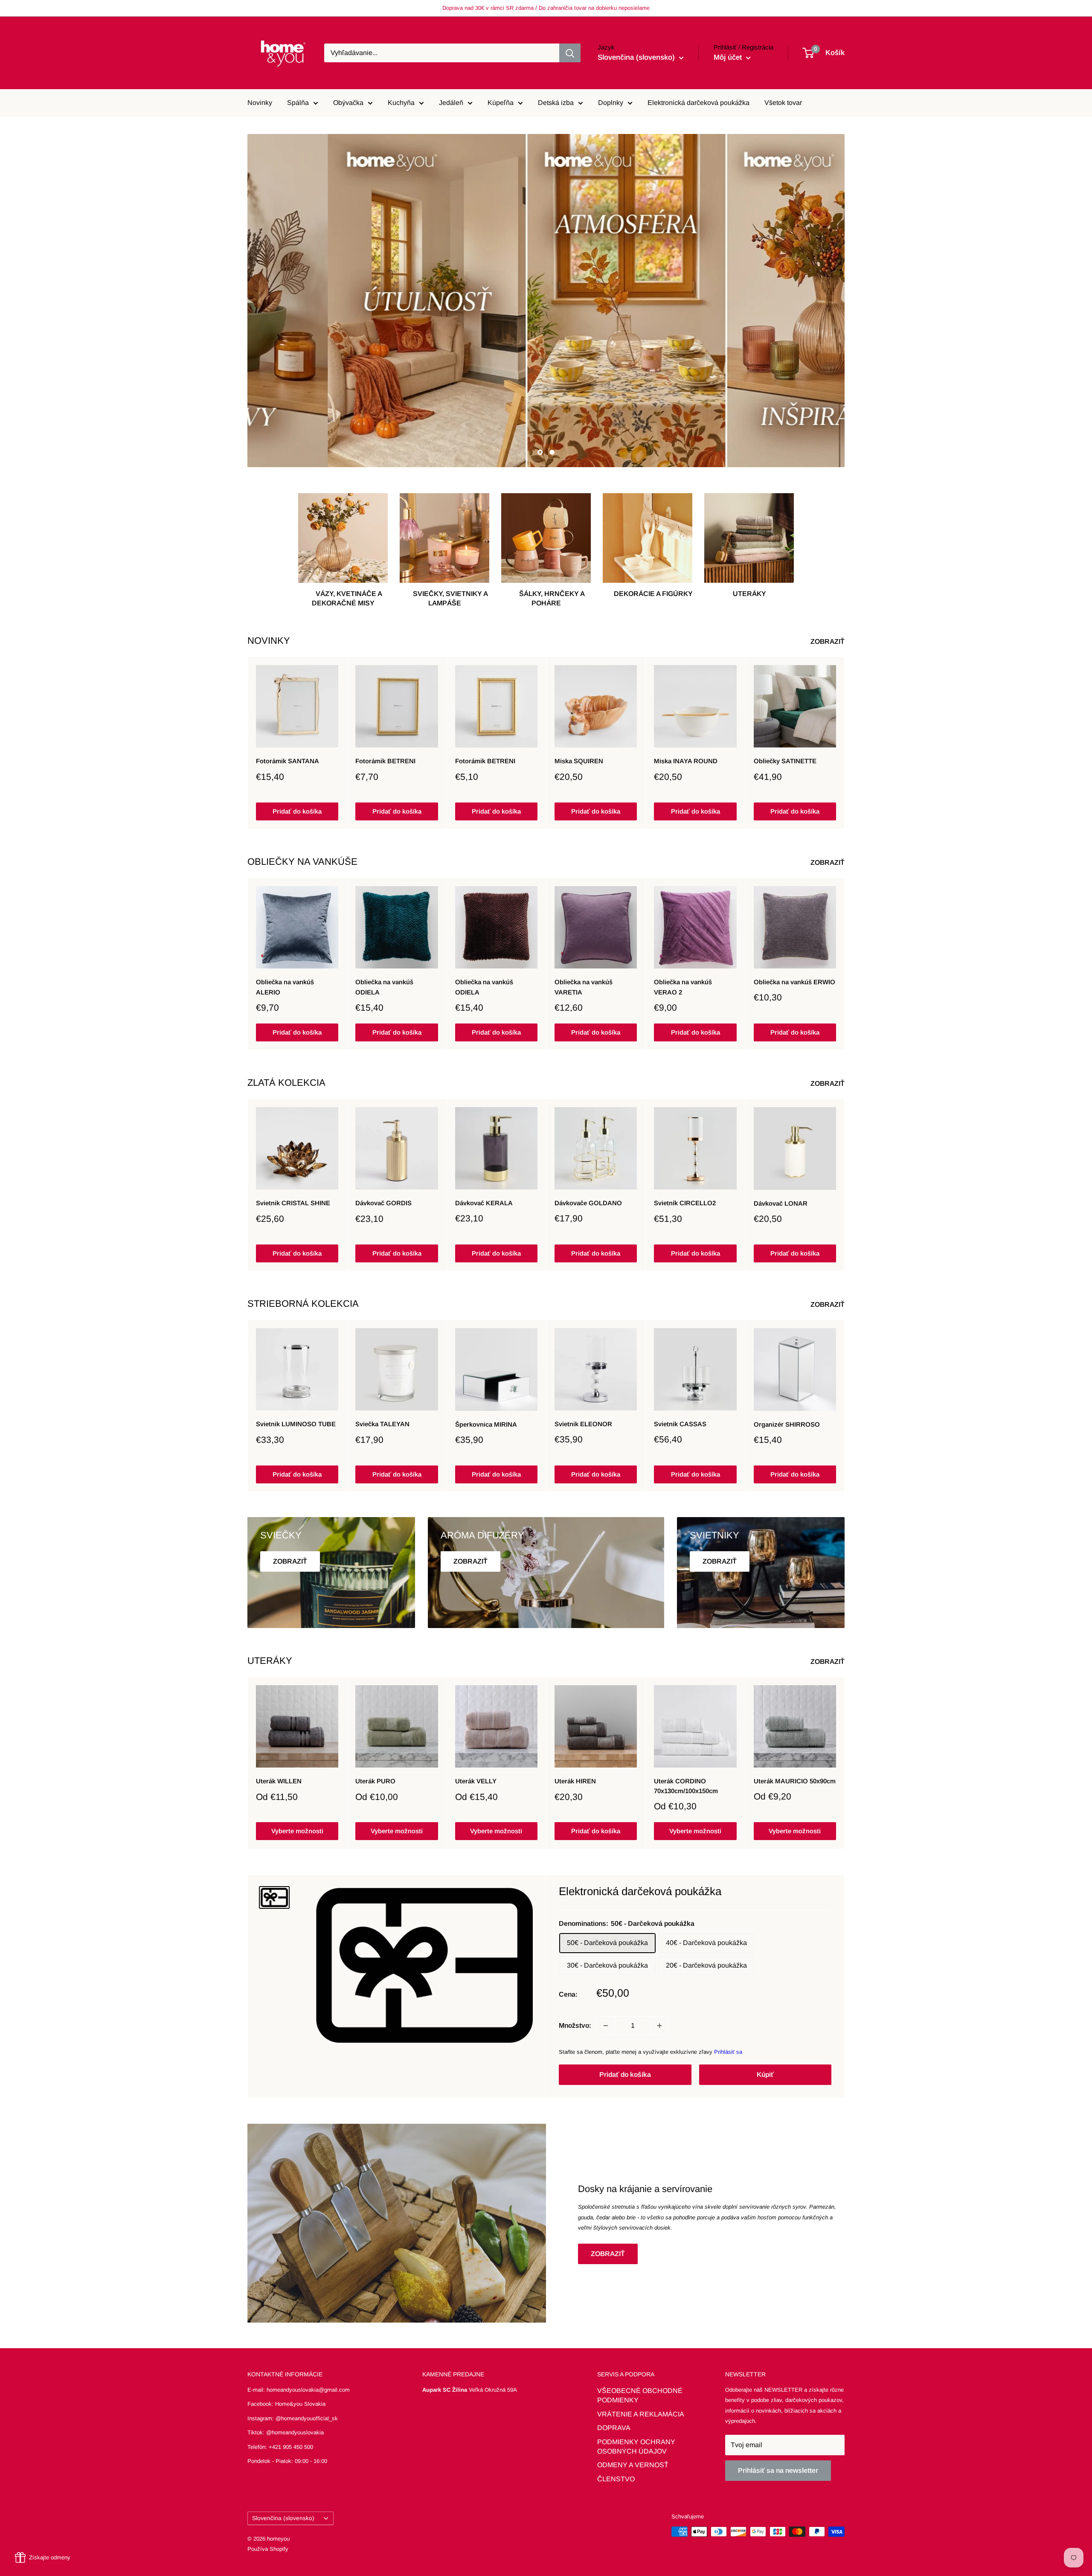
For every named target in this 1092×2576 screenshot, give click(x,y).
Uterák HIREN (575, 1781)
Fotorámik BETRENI (385, 761)
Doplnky (611, 103)
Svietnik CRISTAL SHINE (293, 1203)
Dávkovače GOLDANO (588, 1203)
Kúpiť (765, 2074)
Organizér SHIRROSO (787, 1424)
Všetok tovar (783, 103)
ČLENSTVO (616, 2479)
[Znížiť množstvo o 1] (606, 2026)
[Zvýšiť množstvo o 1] (659, 2026)
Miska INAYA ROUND (686, 761)
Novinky (260, 103)
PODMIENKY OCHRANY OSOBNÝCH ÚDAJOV (636, 2447)
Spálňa (298, 103)
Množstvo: (575, 2025)
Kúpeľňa (501, 103)
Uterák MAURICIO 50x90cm (795, 1781)
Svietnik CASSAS (680, 1424)
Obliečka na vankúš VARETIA (584, 987)
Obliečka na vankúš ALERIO (285, 987)
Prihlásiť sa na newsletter (778, 2470)
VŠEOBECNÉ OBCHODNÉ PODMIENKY (640, 2395)
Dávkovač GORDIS (383, 1203)
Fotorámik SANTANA (288, 761)
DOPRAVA (614, 2428)
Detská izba (556, 103)
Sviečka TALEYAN (382, 1424)
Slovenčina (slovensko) (283, 2518)
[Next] (845, 743)
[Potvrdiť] (570, 53)
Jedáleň (451, 103)
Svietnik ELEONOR (583, 1424)
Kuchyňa (401, 103)
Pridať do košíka (297, 811)
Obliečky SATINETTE (785, 761)
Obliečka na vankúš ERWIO (794, 982)
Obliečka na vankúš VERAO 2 (683, 987)
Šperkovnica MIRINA (486, 1424)
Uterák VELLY (476, 1781)
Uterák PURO (375, 1781)
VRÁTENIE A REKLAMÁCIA (641, 2414)
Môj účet (729, 57)
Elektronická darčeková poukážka (698, 103)
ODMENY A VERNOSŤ (633, 2465)
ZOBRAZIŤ (828, 641)
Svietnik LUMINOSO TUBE (296, 1424)
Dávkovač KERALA (484, 1203)
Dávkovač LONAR (781, 1203)
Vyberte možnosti (297, 1831)
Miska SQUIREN (579, 761)
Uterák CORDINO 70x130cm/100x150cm (686, 1786)
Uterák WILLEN (279, 1781)
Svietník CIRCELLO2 (685, 1203)
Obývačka (348, 103)
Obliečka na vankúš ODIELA (384, 987)
